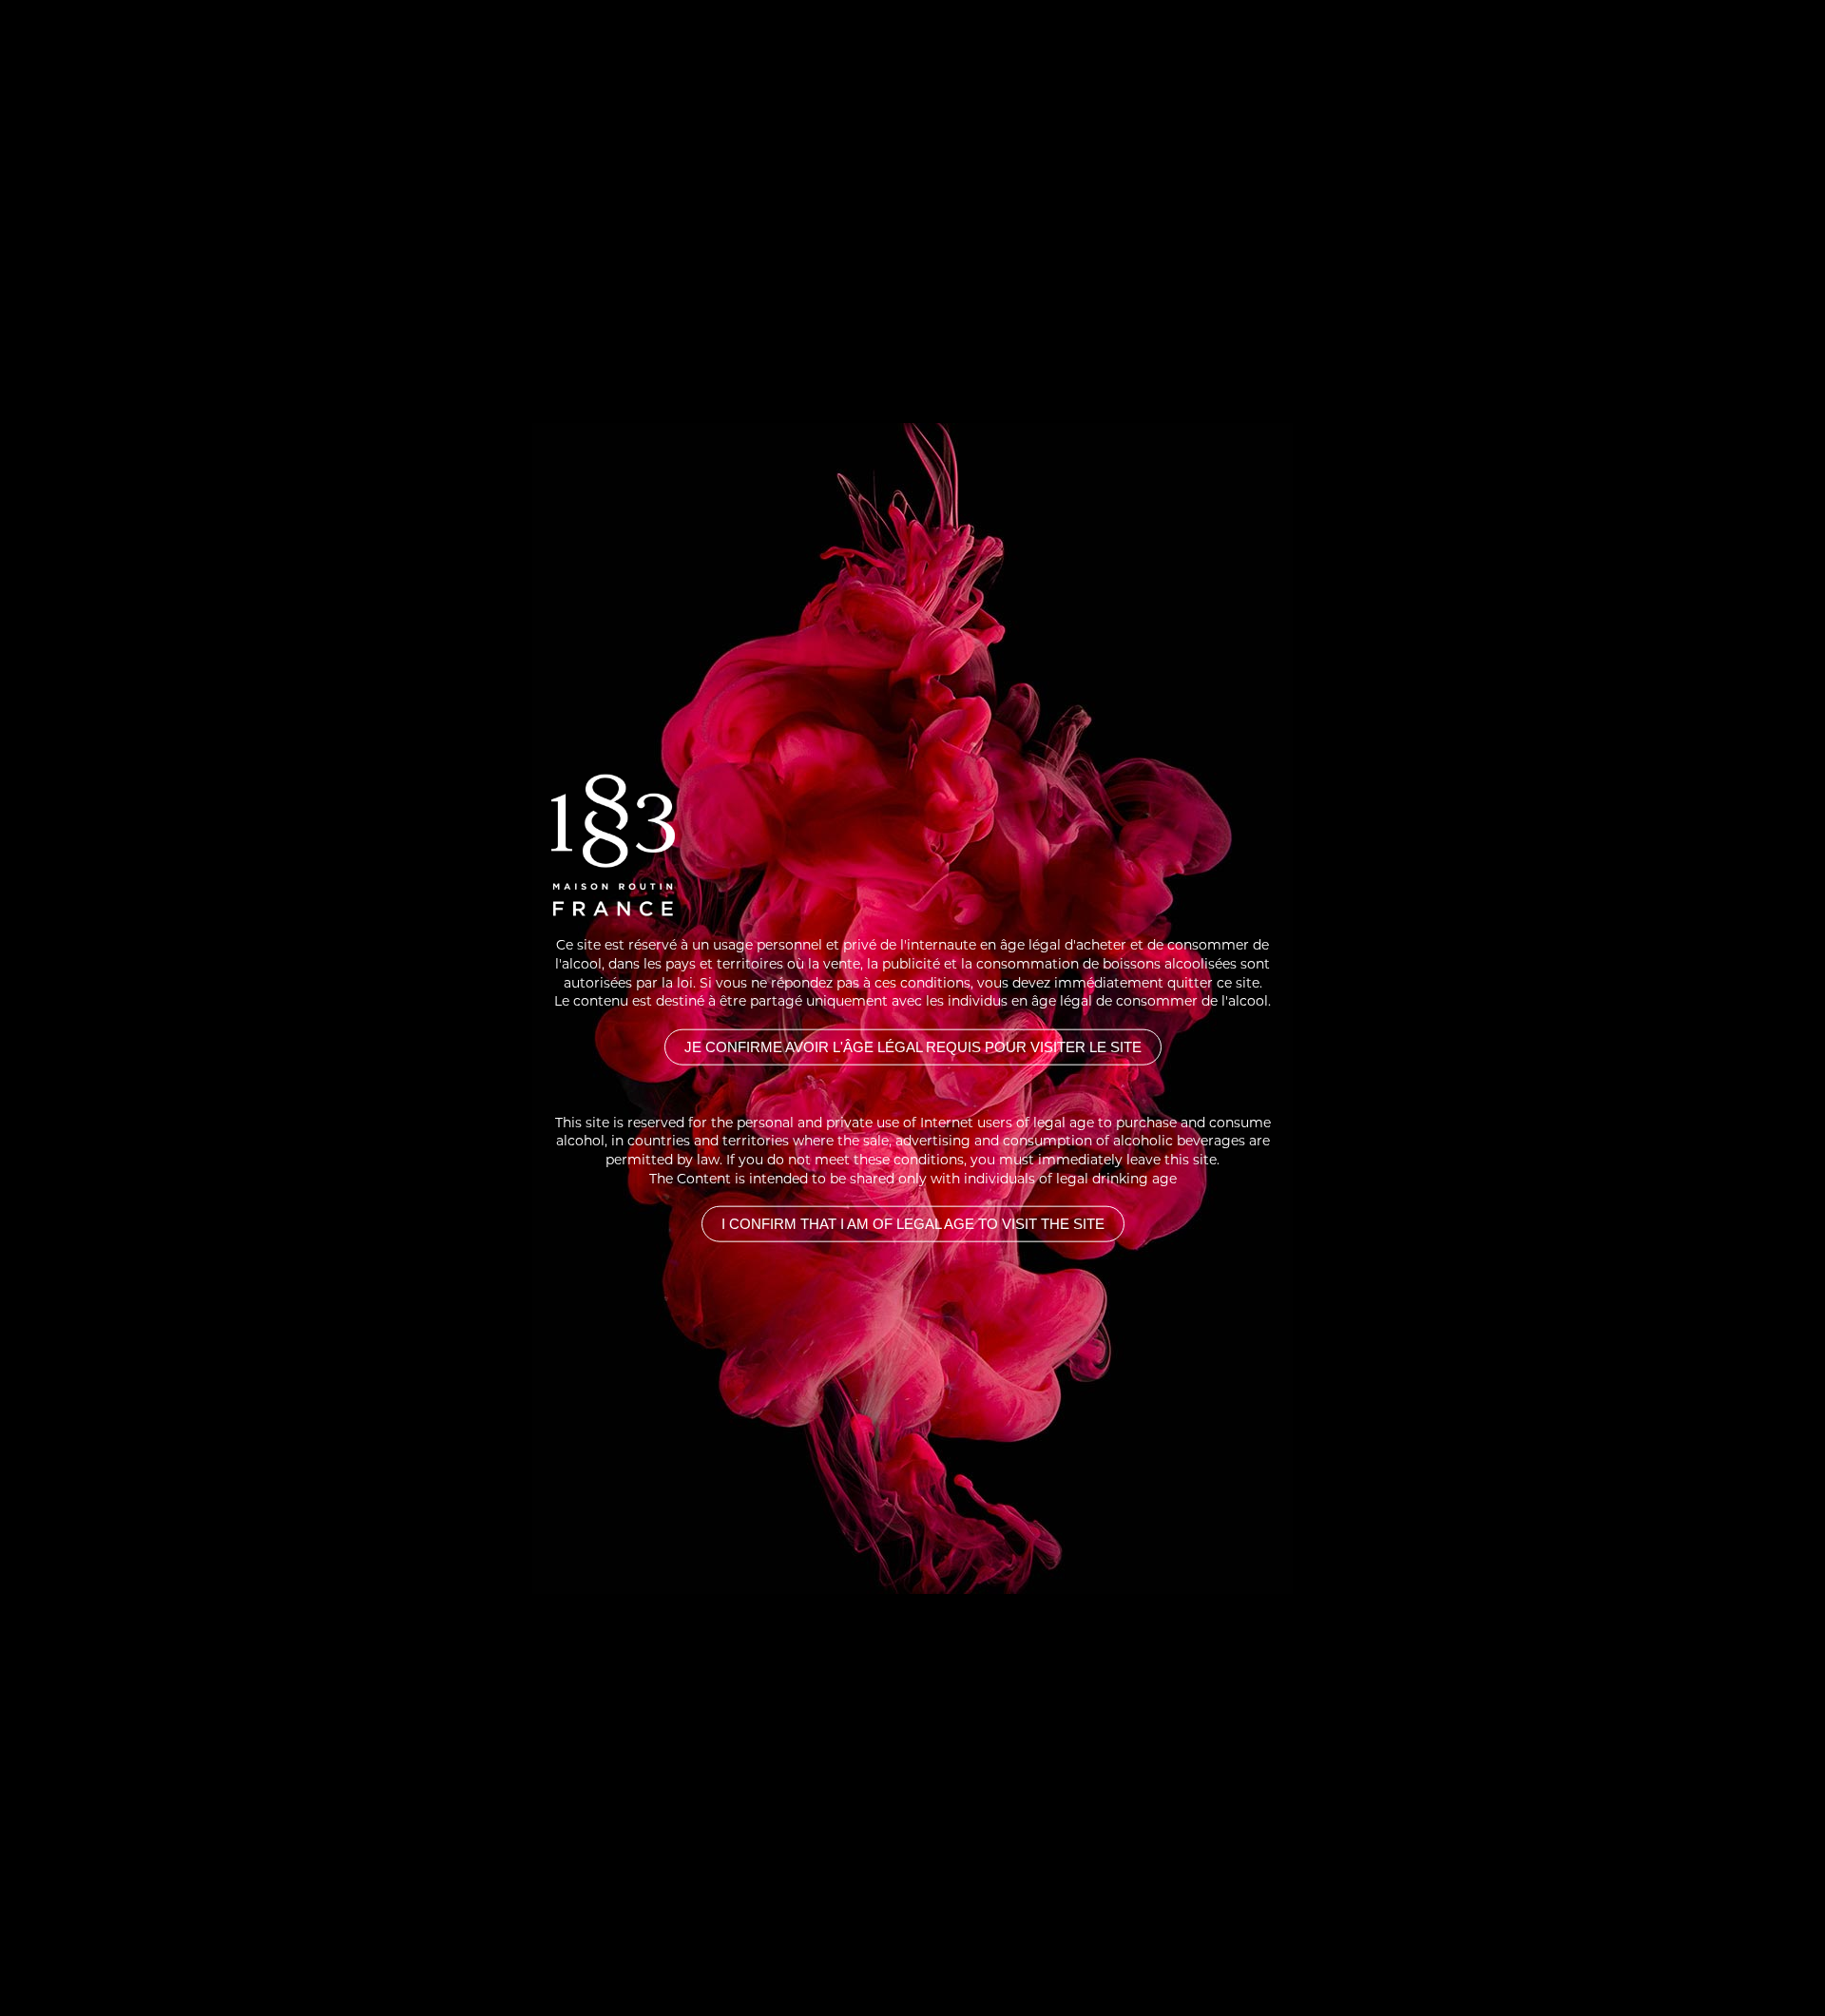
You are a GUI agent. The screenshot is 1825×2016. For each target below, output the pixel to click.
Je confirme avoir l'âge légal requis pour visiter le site (913, 1046)
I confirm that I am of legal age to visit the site (913, 1224)
